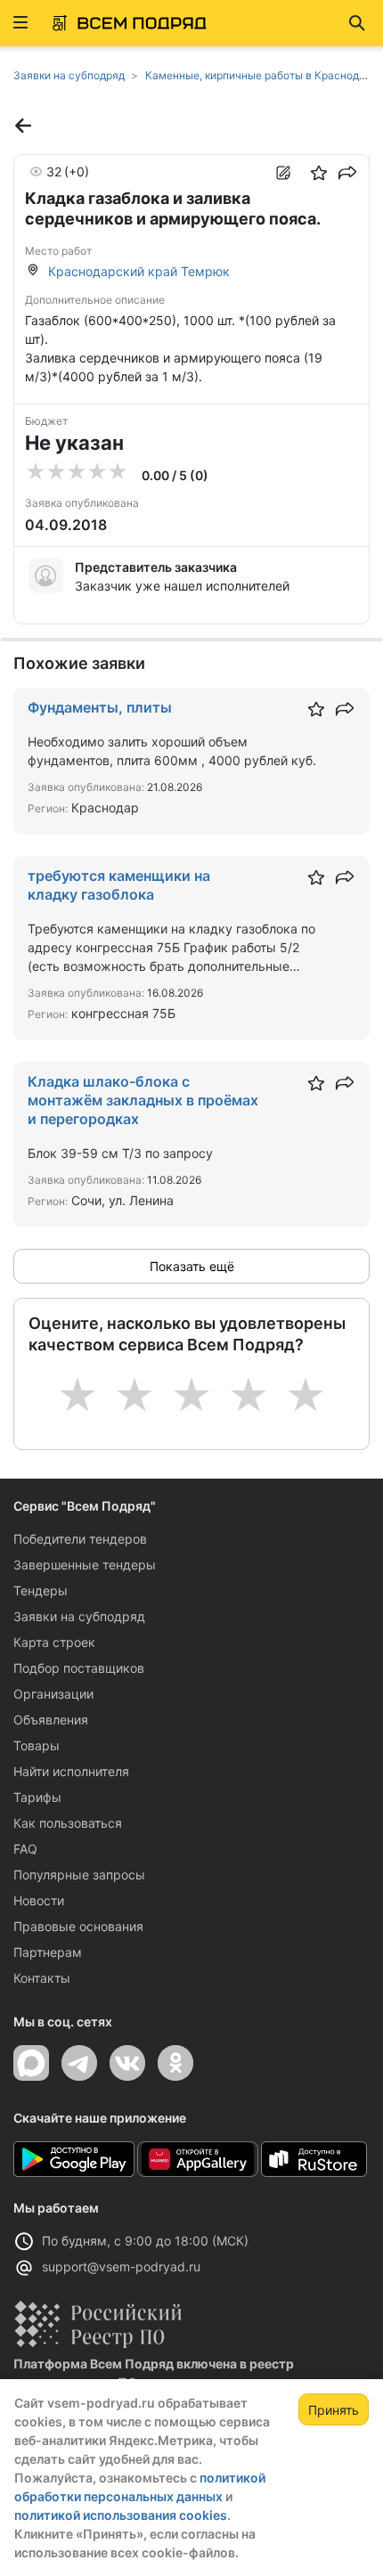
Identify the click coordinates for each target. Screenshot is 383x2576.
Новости (39, 1900)
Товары (37, 1745)
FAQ (25, 1849)
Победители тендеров (80, 1539)
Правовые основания (78, 1926)
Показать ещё (192, 1266)
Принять (334, 2410)
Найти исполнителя (71, 1771)
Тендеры (41, 1590)
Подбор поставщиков (79, 1668)
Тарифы (37, 1797)
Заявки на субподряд (79, 1616)
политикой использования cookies (121, 2515)
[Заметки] (283, 173)
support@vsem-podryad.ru (121, 2266)
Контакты (42, 1978)
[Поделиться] (347, 173)
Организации (53, 1694)
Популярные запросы (79, 1875)
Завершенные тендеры (85, 1565)
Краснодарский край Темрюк (139, 271)
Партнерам (48, 1952)
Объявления (51, 1720)
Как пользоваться (68, 1823)
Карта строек (54, 1642)
